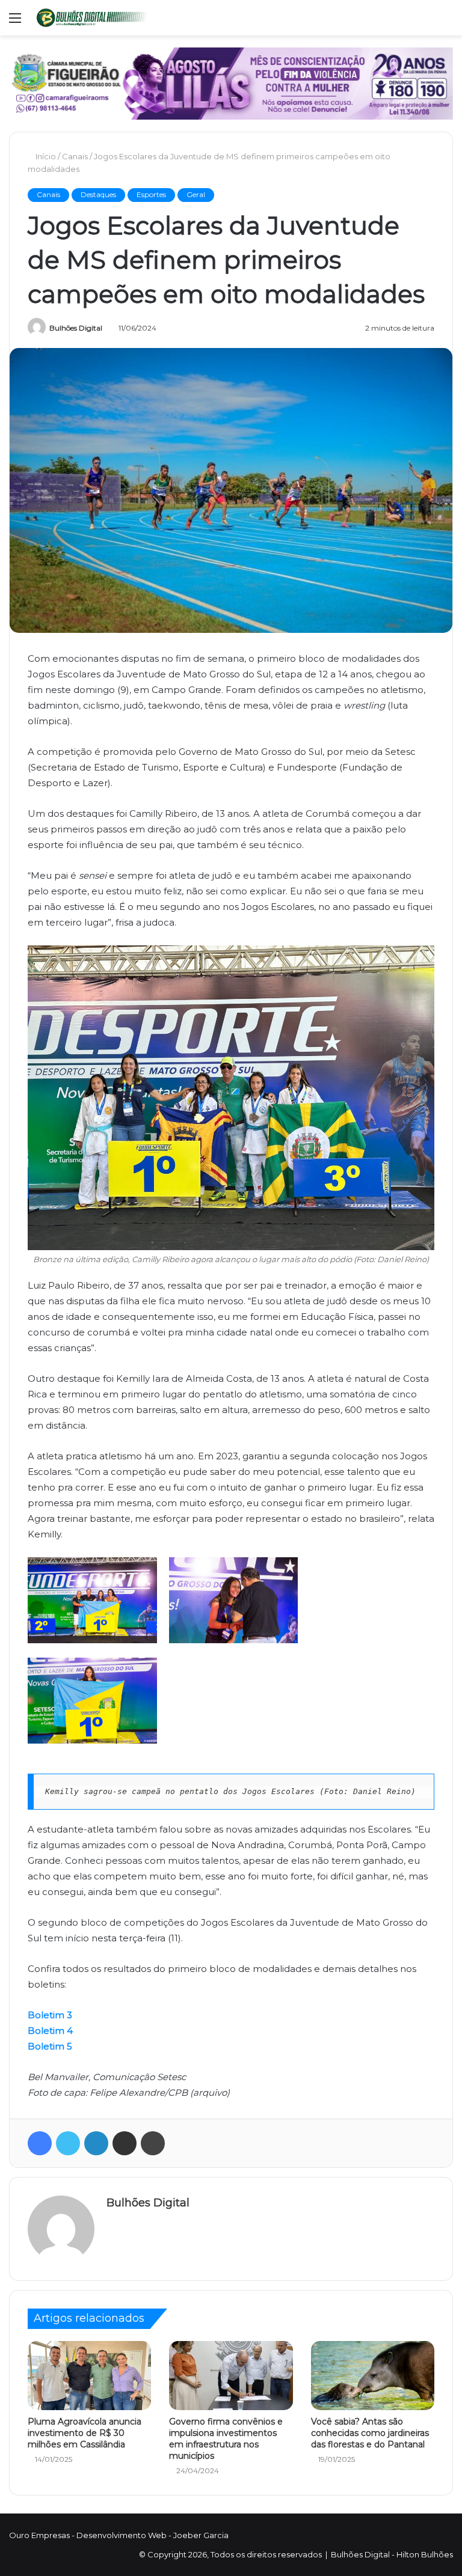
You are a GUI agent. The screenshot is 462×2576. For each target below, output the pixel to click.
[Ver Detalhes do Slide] (231, 84)
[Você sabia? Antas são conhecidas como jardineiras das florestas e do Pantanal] (373, 2376)
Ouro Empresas (39, 2535)
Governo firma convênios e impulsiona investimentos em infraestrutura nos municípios (226, 2439)
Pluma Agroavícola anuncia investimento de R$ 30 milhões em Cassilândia (85, 2433)
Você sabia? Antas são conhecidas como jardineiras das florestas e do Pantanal (370, 2433)
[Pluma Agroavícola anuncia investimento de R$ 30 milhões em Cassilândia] (89, 2376)
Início (46, 156)
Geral (196, 194)
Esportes (151, 194)
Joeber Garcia (201, 2535)
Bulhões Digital (76, 328)
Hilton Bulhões (425, 2554)
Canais (76, 156)
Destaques (98, 194)
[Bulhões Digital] (94, 18)
